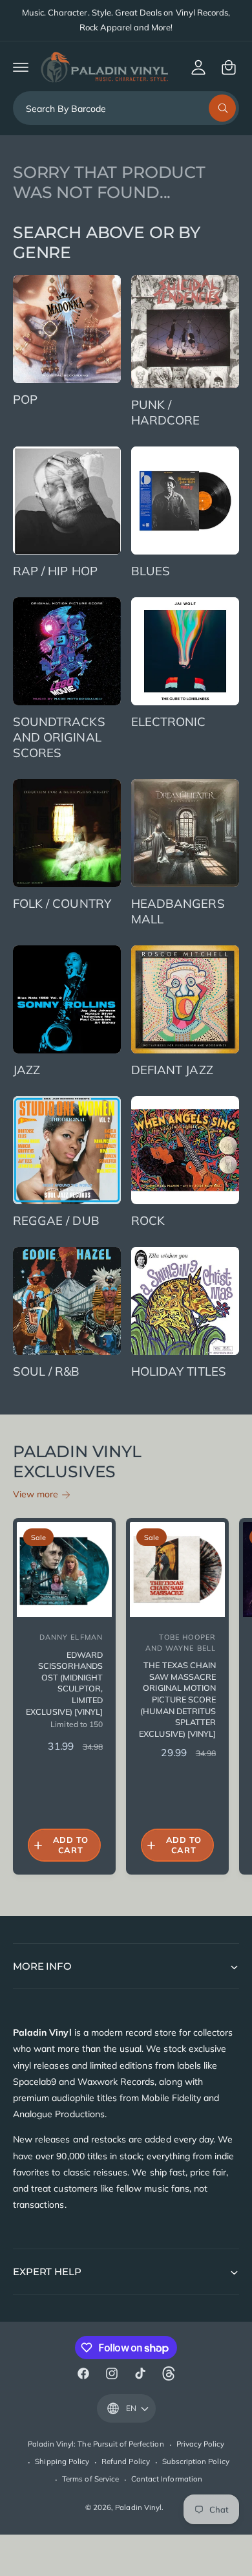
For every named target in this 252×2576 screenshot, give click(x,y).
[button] (21, 67)
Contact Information (167, 2479)
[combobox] (126, 108)
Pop (25, 399)
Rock (148, 1220)
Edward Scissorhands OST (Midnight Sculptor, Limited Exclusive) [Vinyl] (64, 1683)
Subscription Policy (196, 2461)
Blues (151, 571)
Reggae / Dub (56, 1220)
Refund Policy (126, 2461)
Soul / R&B (47, 1371)
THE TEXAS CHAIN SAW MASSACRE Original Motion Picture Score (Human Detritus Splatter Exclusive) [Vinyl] (177, 1699)
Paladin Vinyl (138, 2507)
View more (36, 1494)
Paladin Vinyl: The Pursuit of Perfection (96, 2444)
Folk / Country (62, 903)
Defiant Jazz (172, 1070)
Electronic (169, 721)
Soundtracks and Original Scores (59, 737)
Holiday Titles (179, 1371)
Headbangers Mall (178, 911)
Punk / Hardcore (165, 412)
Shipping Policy (62, 2461)
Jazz (26, 1070)
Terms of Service (90, 2479)
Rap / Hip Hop (55, 571)
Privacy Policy (201, 2444)
